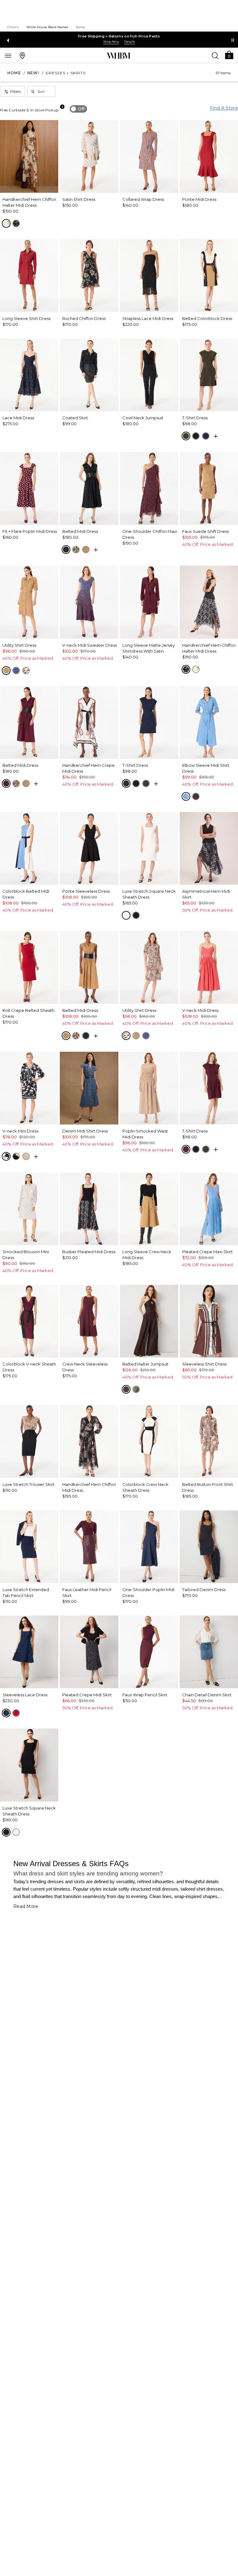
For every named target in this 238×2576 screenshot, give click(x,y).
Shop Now (111, 42)
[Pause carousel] (233, 40)
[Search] (215, 55)
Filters (15, 91)
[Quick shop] (216, 436)
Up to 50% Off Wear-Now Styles (119, 36)
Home (14, 73)
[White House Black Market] (119, 56)
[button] (229, 55)
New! (33, 73)
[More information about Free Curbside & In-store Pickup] (62, 107)
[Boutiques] (22, 55)
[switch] (78, 109)
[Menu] (8, 55)
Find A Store (224, 108)
